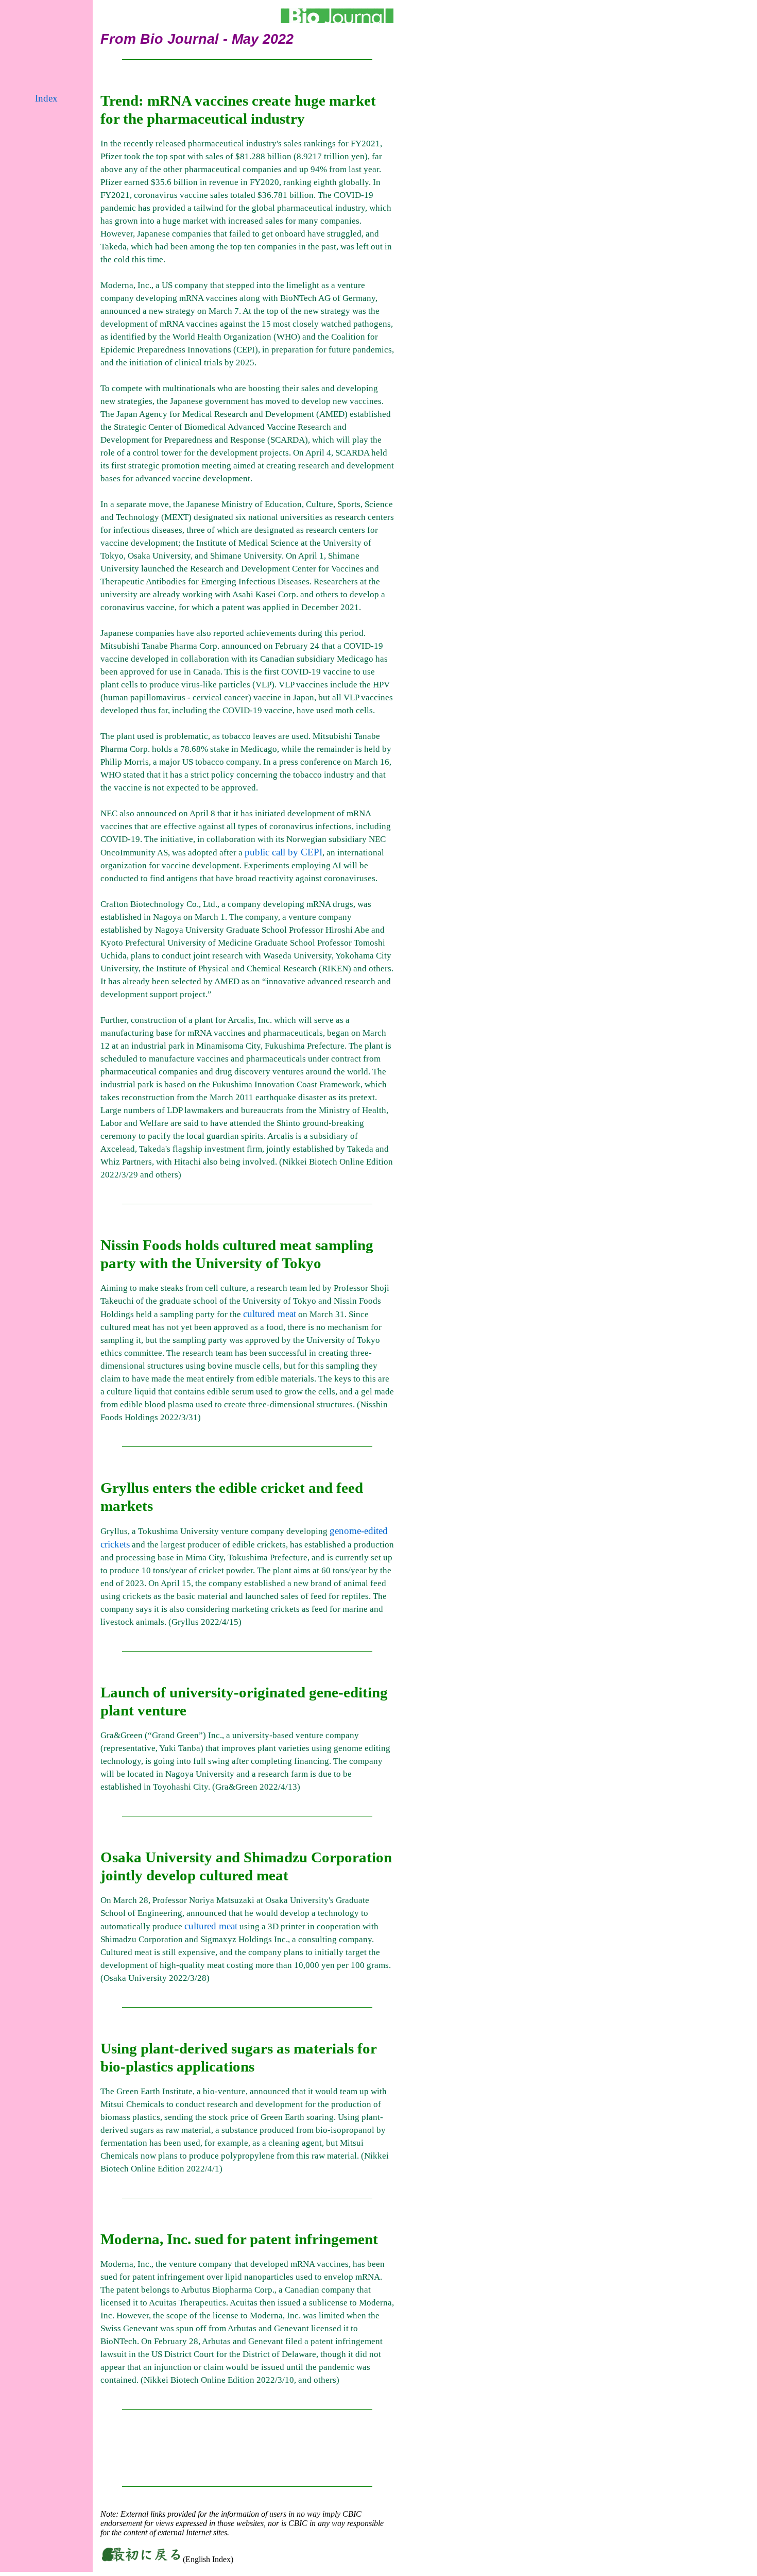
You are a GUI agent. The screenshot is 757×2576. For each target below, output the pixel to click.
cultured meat (270, 1314)
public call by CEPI (283, 852)
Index (46, 98)
